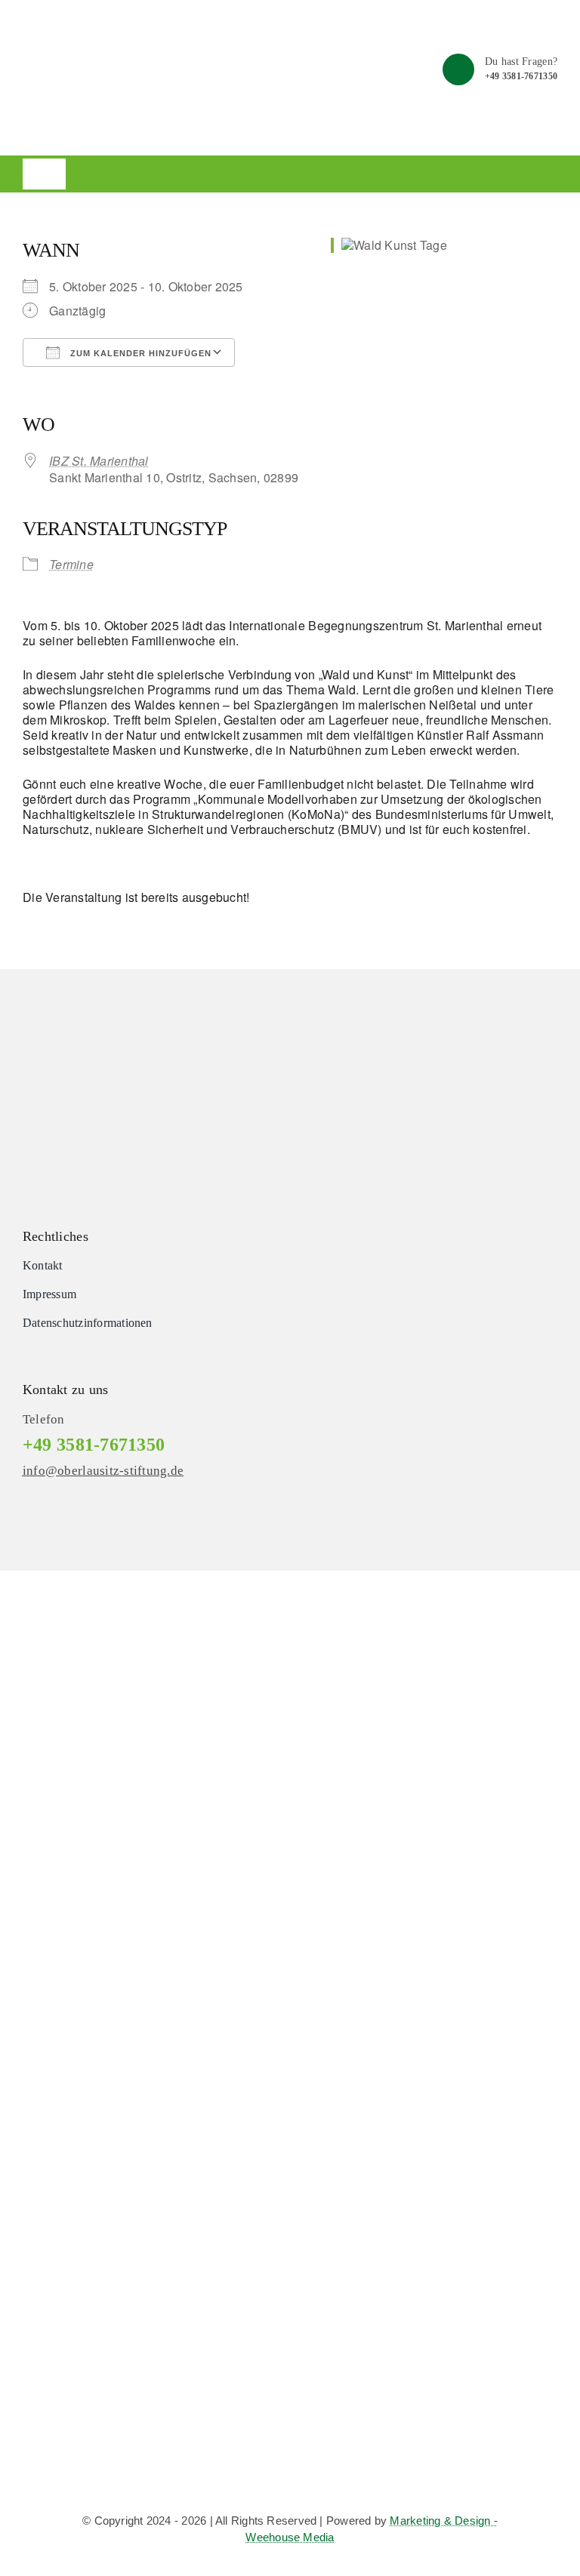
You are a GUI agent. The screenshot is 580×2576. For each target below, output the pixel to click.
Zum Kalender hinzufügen (139, 353)
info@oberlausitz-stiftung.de (103, 1471)
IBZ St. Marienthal (99, 461)
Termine (71, 564)
